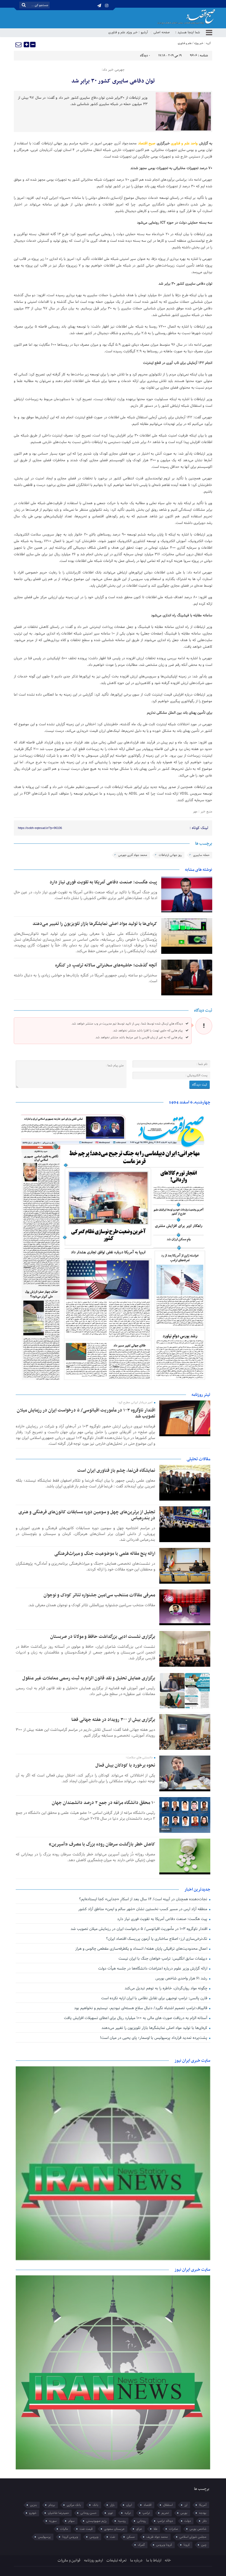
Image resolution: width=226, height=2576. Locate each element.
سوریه (53, 2521)
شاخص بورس (198, 2529)
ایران (129, 2505)
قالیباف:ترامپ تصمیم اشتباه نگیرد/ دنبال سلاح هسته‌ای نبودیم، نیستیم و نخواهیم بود (141, 2008)
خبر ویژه (132, 32)
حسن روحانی (88, 2513)
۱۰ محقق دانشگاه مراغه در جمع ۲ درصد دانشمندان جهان (103, 1803)
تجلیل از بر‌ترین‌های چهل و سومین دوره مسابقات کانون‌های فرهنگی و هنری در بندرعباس (87, 1515)
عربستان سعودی (114, 2529)
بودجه (203, 2513)
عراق (139, 2529)
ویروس (94, 2537)
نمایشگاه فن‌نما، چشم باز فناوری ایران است (116, 1471)
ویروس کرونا (70, 2537)
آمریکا (203, 2505)
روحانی (142, 2521)
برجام (52, 2505)
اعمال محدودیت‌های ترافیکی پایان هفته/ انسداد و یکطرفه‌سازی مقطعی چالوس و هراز (142, 1949)
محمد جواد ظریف (157, 2537)
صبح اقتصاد (147, 144)
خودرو (33, 2513)
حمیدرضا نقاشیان (58, 2513)
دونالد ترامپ (165, 2521)
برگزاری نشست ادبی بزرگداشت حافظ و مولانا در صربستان (103, 1637)
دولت (188, 2521)
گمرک (141, 2545)
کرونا (187, 2545)
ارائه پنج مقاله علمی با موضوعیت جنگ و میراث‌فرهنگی (105, 1554)
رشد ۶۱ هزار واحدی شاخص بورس (182, 1978)
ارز (186, 2505)
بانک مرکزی (74, 2505)
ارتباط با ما (154, 2560)
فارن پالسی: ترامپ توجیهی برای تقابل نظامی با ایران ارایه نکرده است (155, 1998)
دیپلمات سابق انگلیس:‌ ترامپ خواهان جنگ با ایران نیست (163, 1959)
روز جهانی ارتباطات (170, 855)
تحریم (165, 2513)
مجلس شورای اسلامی (193, 2537)
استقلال (168, 2505)
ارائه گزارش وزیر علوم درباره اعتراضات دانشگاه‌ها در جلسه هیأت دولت (153, 1969)
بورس (184, 2513)
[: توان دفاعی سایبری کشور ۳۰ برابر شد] (19, 45)
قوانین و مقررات (69, 2560)
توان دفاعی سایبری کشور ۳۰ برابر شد (113, 81)
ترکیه (128, 2513)
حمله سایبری (201, 855)
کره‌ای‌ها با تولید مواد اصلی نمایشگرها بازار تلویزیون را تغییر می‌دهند (95, 924)
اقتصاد (148, 2505)
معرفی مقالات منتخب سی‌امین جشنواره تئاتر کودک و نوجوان (99, 1595)
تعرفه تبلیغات (116, 2560)
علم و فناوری (117, 32)
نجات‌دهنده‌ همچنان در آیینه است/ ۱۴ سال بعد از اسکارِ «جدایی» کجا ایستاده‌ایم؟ (144, 1899)
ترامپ (146, 2513)
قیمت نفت (86, 2529)
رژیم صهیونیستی (96, 2521)
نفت (113, 2537)
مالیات (64, 2529)
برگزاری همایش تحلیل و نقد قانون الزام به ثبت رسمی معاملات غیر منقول (89, 1678)
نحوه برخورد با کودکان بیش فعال (125, 1765)
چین (204, 2545)
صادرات (173, 2529)
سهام (72, 2521)
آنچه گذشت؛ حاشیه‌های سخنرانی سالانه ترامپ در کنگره (106, 965)
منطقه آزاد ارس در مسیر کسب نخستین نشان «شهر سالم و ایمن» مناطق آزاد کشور (143, 1909)
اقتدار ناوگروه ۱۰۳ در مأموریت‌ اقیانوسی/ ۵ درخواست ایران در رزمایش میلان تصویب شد (86, 1413)
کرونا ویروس (164, 2545)
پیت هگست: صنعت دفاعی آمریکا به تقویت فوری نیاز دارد (103, 882)
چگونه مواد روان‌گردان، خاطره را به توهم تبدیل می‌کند (166, 1988)
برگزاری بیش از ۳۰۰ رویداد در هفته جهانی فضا (113, 1720)
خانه (168, 2560)
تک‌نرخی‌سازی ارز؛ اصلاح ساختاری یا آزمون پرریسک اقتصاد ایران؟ (157, 1939)
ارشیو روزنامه (93, 2560)
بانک (95, 2505)
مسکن (131, 2537)
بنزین (33, 2505)
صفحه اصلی (162, 32)
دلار (204, 2521)
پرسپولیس (44, 2537)
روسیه (122, 2521)
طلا (155, 2529)
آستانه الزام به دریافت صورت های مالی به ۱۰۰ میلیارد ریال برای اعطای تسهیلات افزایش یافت (136, 2018)
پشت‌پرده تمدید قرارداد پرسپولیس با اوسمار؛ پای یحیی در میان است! (154, 2038)
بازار (112, 2505)
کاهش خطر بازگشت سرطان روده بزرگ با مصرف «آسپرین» (102, 1844)
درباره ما (136, 2560)
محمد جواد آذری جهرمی (133, 855)
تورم (111, 2513)
